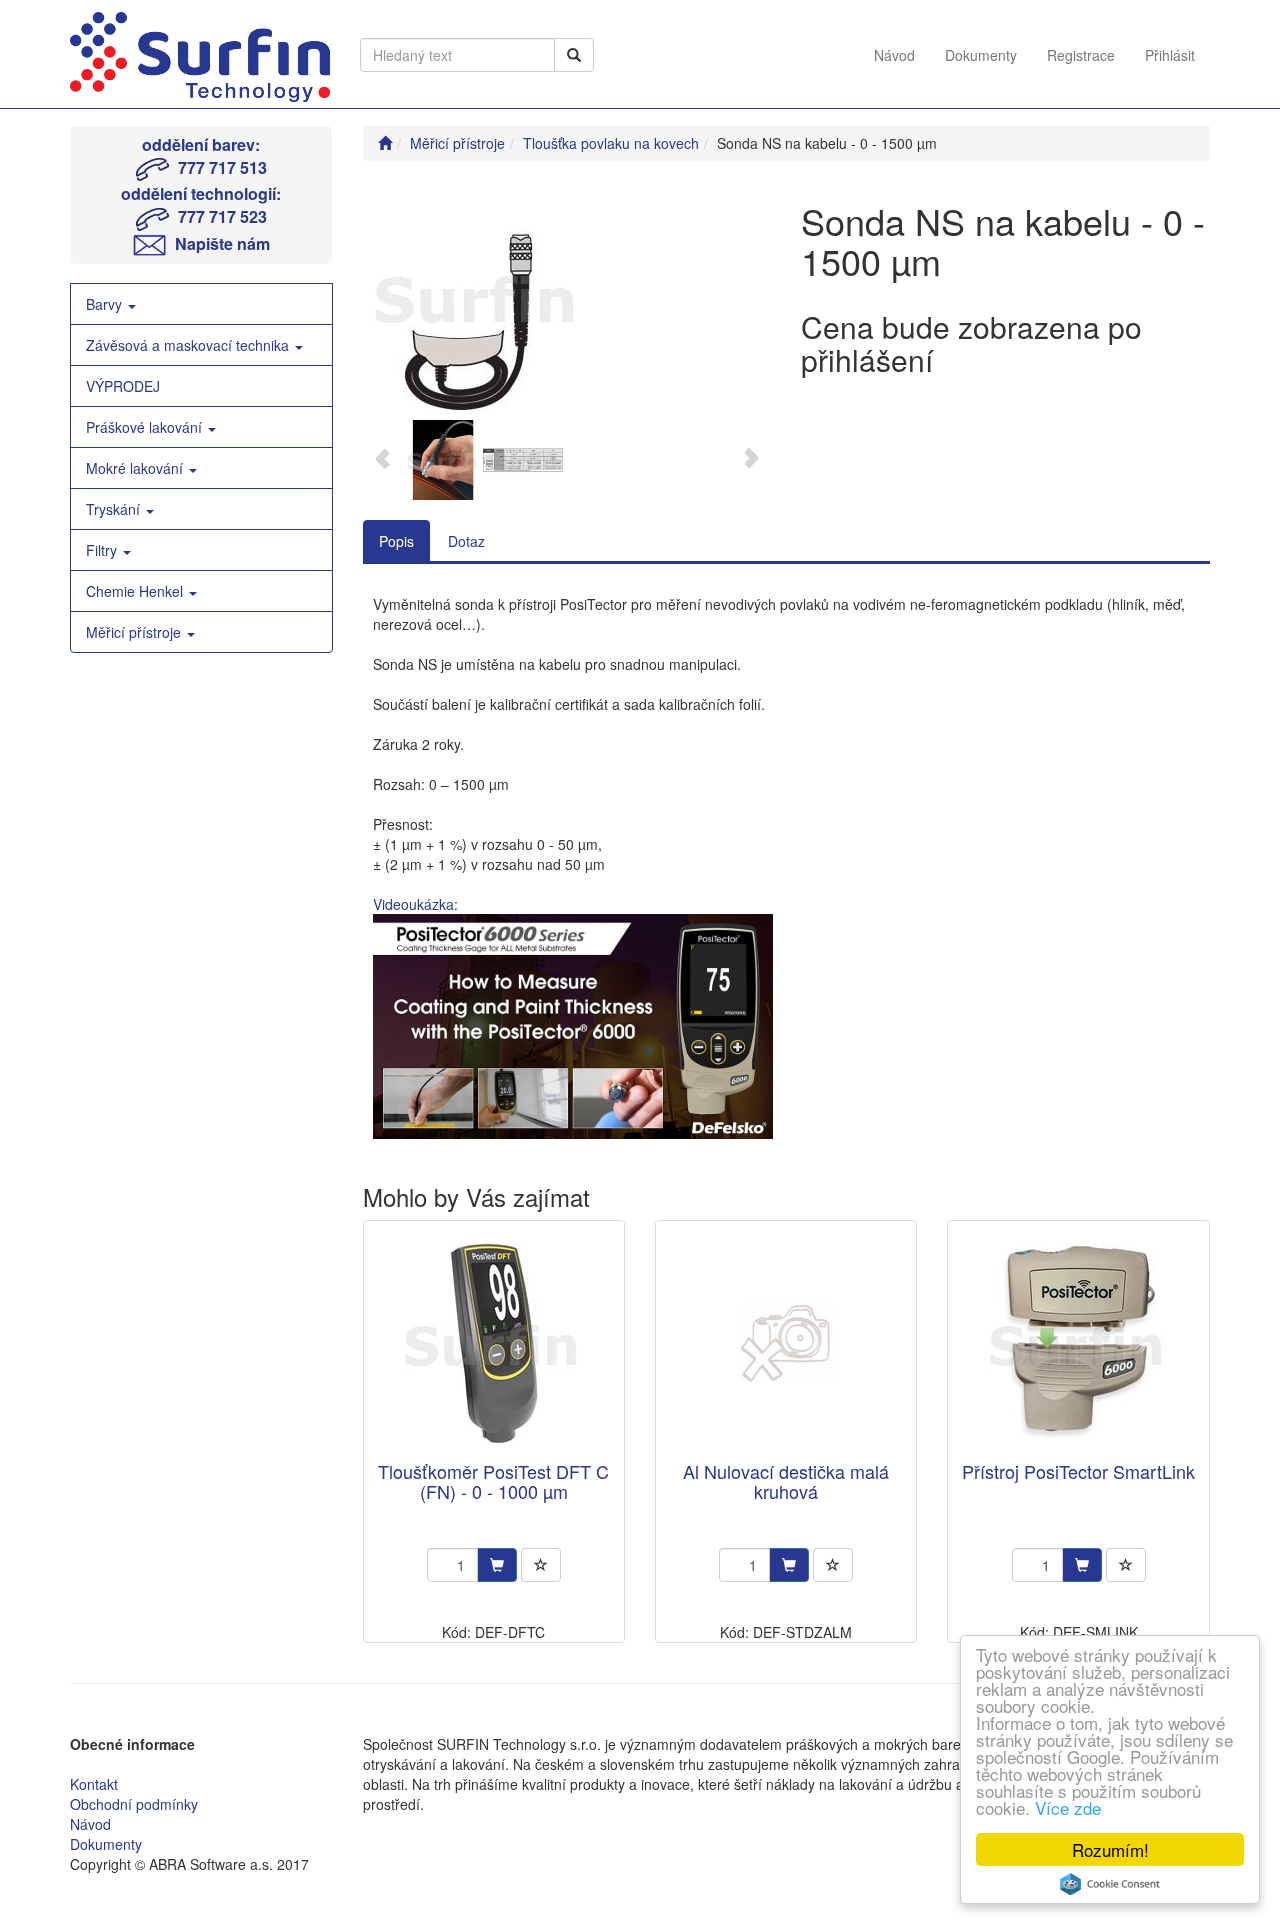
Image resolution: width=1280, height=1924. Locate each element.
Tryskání (115, 509)
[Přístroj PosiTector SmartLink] (1079, 1342)
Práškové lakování (146, 427)
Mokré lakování (136, 468)
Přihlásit (1170, 55)
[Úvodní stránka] (385, 143)
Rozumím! (1110, 1849)
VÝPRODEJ (123, 386)
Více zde (1068, 1807)
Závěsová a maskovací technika (189, 345)
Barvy (106, 304)
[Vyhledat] (574, 55)
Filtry (103, 550)
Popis (396, 541)
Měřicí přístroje (135, 632)
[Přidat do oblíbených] (541, 1565)
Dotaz (466, 541)
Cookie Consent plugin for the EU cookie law (1110, 1884)
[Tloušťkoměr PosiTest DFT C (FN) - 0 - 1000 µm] (494, 1342)
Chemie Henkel (136, 591)
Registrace (1081, 55)
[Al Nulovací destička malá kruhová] (786, 1342)
